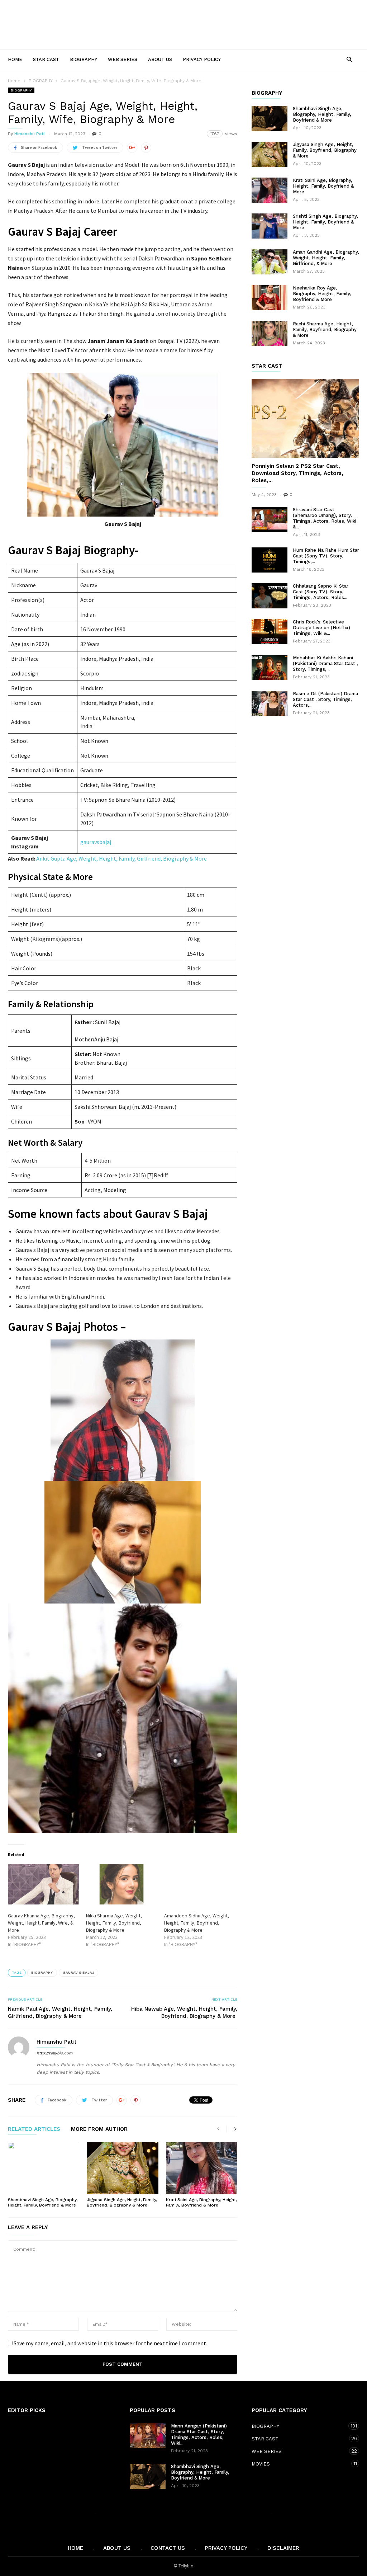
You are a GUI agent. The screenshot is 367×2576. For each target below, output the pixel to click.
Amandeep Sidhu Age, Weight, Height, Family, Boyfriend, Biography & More (197, 1923)
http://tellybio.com (54, 2053)
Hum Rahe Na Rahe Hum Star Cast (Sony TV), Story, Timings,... (326, 556)
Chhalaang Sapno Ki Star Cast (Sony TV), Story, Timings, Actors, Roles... (321, 592)
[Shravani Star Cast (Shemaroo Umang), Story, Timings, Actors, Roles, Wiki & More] (270, 519)
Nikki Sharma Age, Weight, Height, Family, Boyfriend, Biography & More (114, 1923)
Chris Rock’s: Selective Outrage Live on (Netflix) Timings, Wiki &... (321, 628)
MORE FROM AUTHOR (99, 2129)
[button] (349, 59)
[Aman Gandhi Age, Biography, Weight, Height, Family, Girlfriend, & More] (270, 262)
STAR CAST (46, 59)
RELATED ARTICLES (34, 2129)
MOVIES (298, 2464)
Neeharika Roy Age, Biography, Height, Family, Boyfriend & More (322, 294)
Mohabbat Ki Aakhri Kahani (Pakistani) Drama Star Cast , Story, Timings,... (325, 663)
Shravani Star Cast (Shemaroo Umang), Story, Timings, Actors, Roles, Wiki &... (325, 518)
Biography (42, 1972)
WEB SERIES (123, 59)
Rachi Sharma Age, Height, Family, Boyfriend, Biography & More (325, 329)
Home (15, 59)
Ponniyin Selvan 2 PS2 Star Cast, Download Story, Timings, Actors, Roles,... (297, 473)
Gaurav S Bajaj (78, 1972)
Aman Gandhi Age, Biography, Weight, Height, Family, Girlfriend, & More (326, 258)
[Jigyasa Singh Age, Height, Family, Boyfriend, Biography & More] (122, 2168)
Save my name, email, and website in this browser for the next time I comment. (110, 2343)
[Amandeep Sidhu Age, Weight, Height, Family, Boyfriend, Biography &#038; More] (200, 1884)
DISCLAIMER (283, 2548)
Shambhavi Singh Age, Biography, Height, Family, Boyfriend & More (43, 2202)
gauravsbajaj (96, 842)
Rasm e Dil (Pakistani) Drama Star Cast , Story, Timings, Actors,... (325, 699)
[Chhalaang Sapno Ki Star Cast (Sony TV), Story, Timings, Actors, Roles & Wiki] (270, 596)
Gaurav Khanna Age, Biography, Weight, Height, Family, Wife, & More (41, 1923)
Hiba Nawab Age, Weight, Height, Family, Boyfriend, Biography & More (184, 2012)
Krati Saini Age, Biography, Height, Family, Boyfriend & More (201, 2202)
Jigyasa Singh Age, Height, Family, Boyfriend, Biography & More (122, 2202)
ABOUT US (160, 59)
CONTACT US (168, 2548)
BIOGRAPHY (84, 59)
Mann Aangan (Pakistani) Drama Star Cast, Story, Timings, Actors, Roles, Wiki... (199, 2434)
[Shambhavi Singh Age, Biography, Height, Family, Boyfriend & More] (44, 2168)
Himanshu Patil (30, 134)
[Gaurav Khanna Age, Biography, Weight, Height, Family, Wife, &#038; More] (43, 1884)
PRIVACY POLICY (202, 59)
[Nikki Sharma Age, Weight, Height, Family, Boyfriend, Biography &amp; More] (121, 1884)
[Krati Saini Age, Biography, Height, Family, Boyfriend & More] (202, 2168)
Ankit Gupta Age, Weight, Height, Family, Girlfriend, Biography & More (121, 858)
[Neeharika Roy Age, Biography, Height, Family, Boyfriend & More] (270, 298)
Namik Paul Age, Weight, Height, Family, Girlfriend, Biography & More (60, 2012)
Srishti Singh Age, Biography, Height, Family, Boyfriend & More (325, 222)
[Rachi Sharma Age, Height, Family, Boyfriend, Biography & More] (270, 334)
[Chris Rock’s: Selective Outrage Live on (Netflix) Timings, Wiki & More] (270, 632)
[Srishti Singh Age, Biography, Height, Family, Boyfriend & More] (270, 226)
